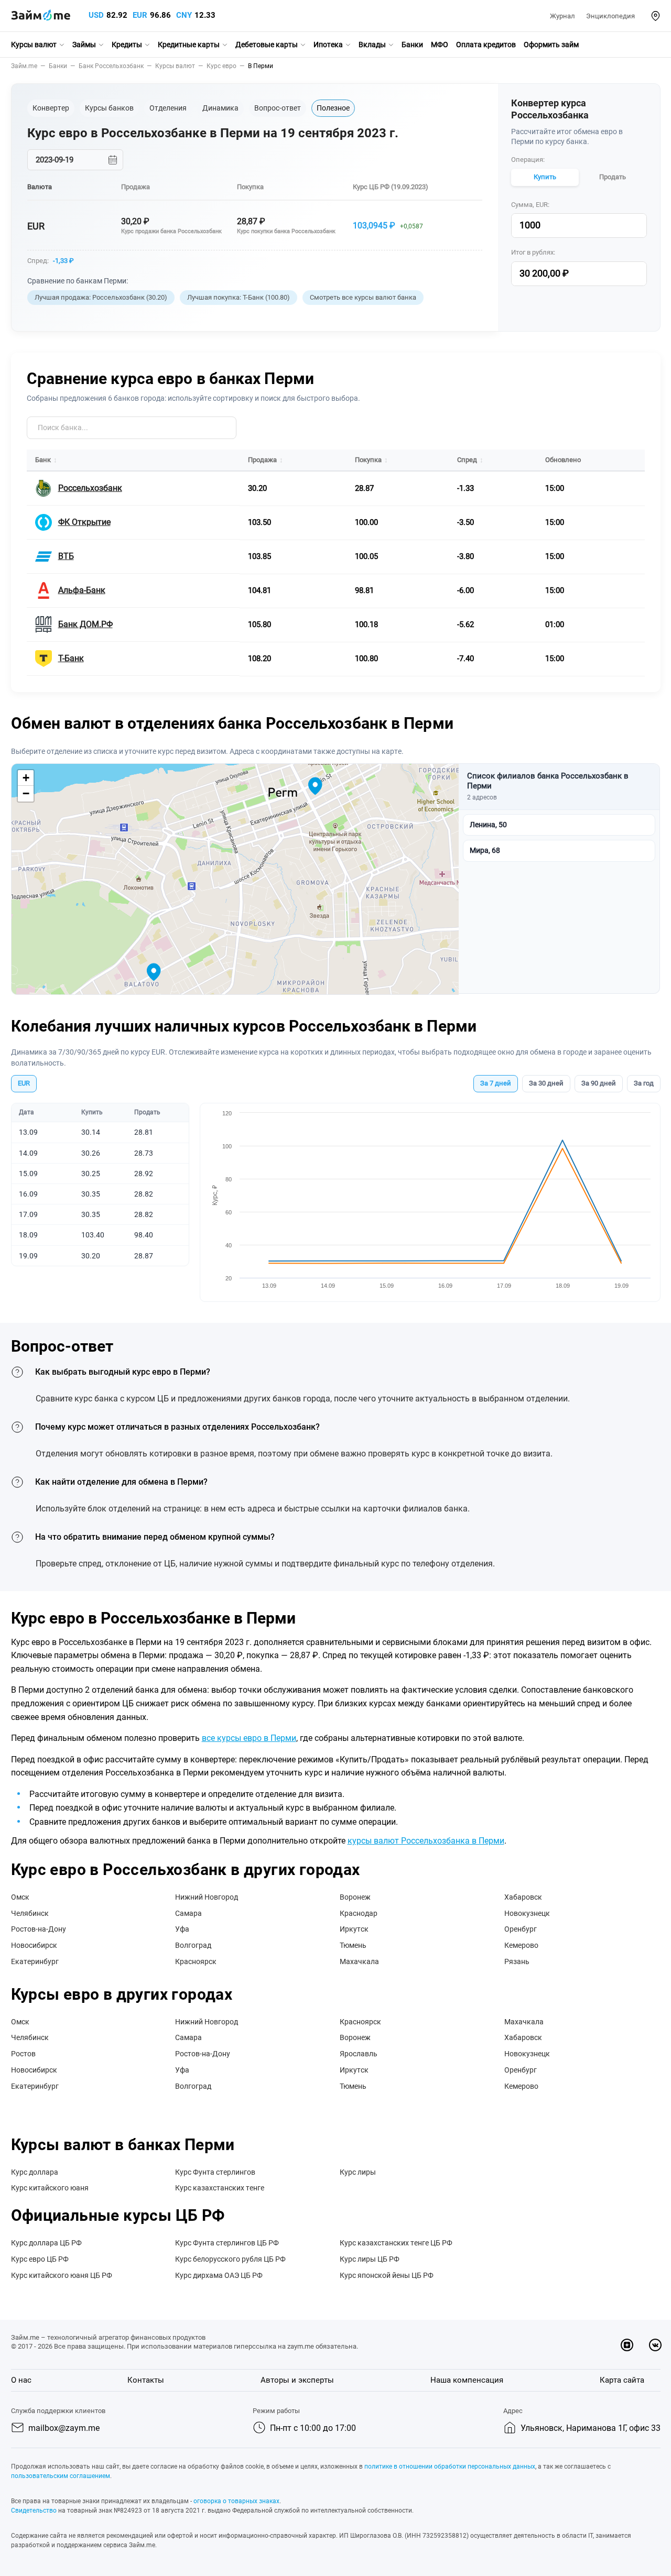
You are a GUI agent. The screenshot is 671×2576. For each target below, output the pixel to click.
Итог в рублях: (533, 252)
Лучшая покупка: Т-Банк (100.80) (239, 297)
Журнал (562, 16)
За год (644, 1083)
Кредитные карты (189, 45)
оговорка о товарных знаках (236, 2501)
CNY (184, 15)
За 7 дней (496, 1083)
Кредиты (127, 45)
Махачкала (359, 1961)
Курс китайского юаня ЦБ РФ (62, 2275)
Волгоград (193, 1945)
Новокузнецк (527, 1913)
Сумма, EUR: (530, 205)
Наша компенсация (467, 2380)
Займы (84, 45)
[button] (656, 16)
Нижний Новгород (207, 1897)
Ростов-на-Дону (39, 1929)
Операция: (528, 160)
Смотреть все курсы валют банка (363, 297)
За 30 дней (546, 1083)
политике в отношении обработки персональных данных (450, 2467)
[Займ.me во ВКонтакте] (655, 2345)
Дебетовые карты (267, 45)
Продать (613, 177)
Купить (545, 177)
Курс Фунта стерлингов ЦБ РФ (227, 2243)
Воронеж (355, 1897)
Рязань (517, 1961)
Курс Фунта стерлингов (215, 2172)
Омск (20, 1897)
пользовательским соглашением (61, 2476)
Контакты (146, 2380)
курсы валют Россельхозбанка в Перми (426, 1841)
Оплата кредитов (486, 45)
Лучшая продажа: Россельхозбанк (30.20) (101, 297)
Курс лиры (358, 2172)
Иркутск (354, 1929)
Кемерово (521, 1945)
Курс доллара (35, 2172)
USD (96, 15)
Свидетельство (34, 2511)
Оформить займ (551, 45)
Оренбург (521, 1929)
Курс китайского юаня (50, 2188)
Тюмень (353, 1945)
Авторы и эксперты (297, 2380)
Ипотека (328, 45)
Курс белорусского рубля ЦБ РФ (230, 2259)
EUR (140, 15)
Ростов (23, 2054)
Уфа (182, 1929)
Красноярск (196, 1961)
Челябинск (30, 1913)
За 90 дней (599, 1083)
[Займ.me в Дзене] (627, 2345)
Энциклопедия (610, 16)
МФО (440, 45)
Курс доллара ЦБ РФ (46, 2243)
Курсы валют (34, 45)
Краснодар (359, 1913)
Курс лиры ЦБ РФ (370, 2259)
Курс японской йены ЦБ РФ (387, 2275)
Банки (412, 45)
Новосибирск (34, 1945)
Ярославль (359, 2054)
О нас (21, 2380)
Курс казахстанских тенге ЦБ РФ (396, 2243)
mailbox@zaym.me (64, 2428)
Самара (188, 1913)
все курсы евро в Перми (249, 1738)
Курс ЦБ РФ (371, 187)
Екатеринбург (35, 1961)
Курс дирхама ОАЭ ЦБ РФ (219, 2275)
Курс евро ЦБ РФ (40, 2259)
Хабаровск (523, 1897)
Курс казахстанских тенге (220, 2188)
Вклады (372, 45)
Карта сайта (622, 2380)
